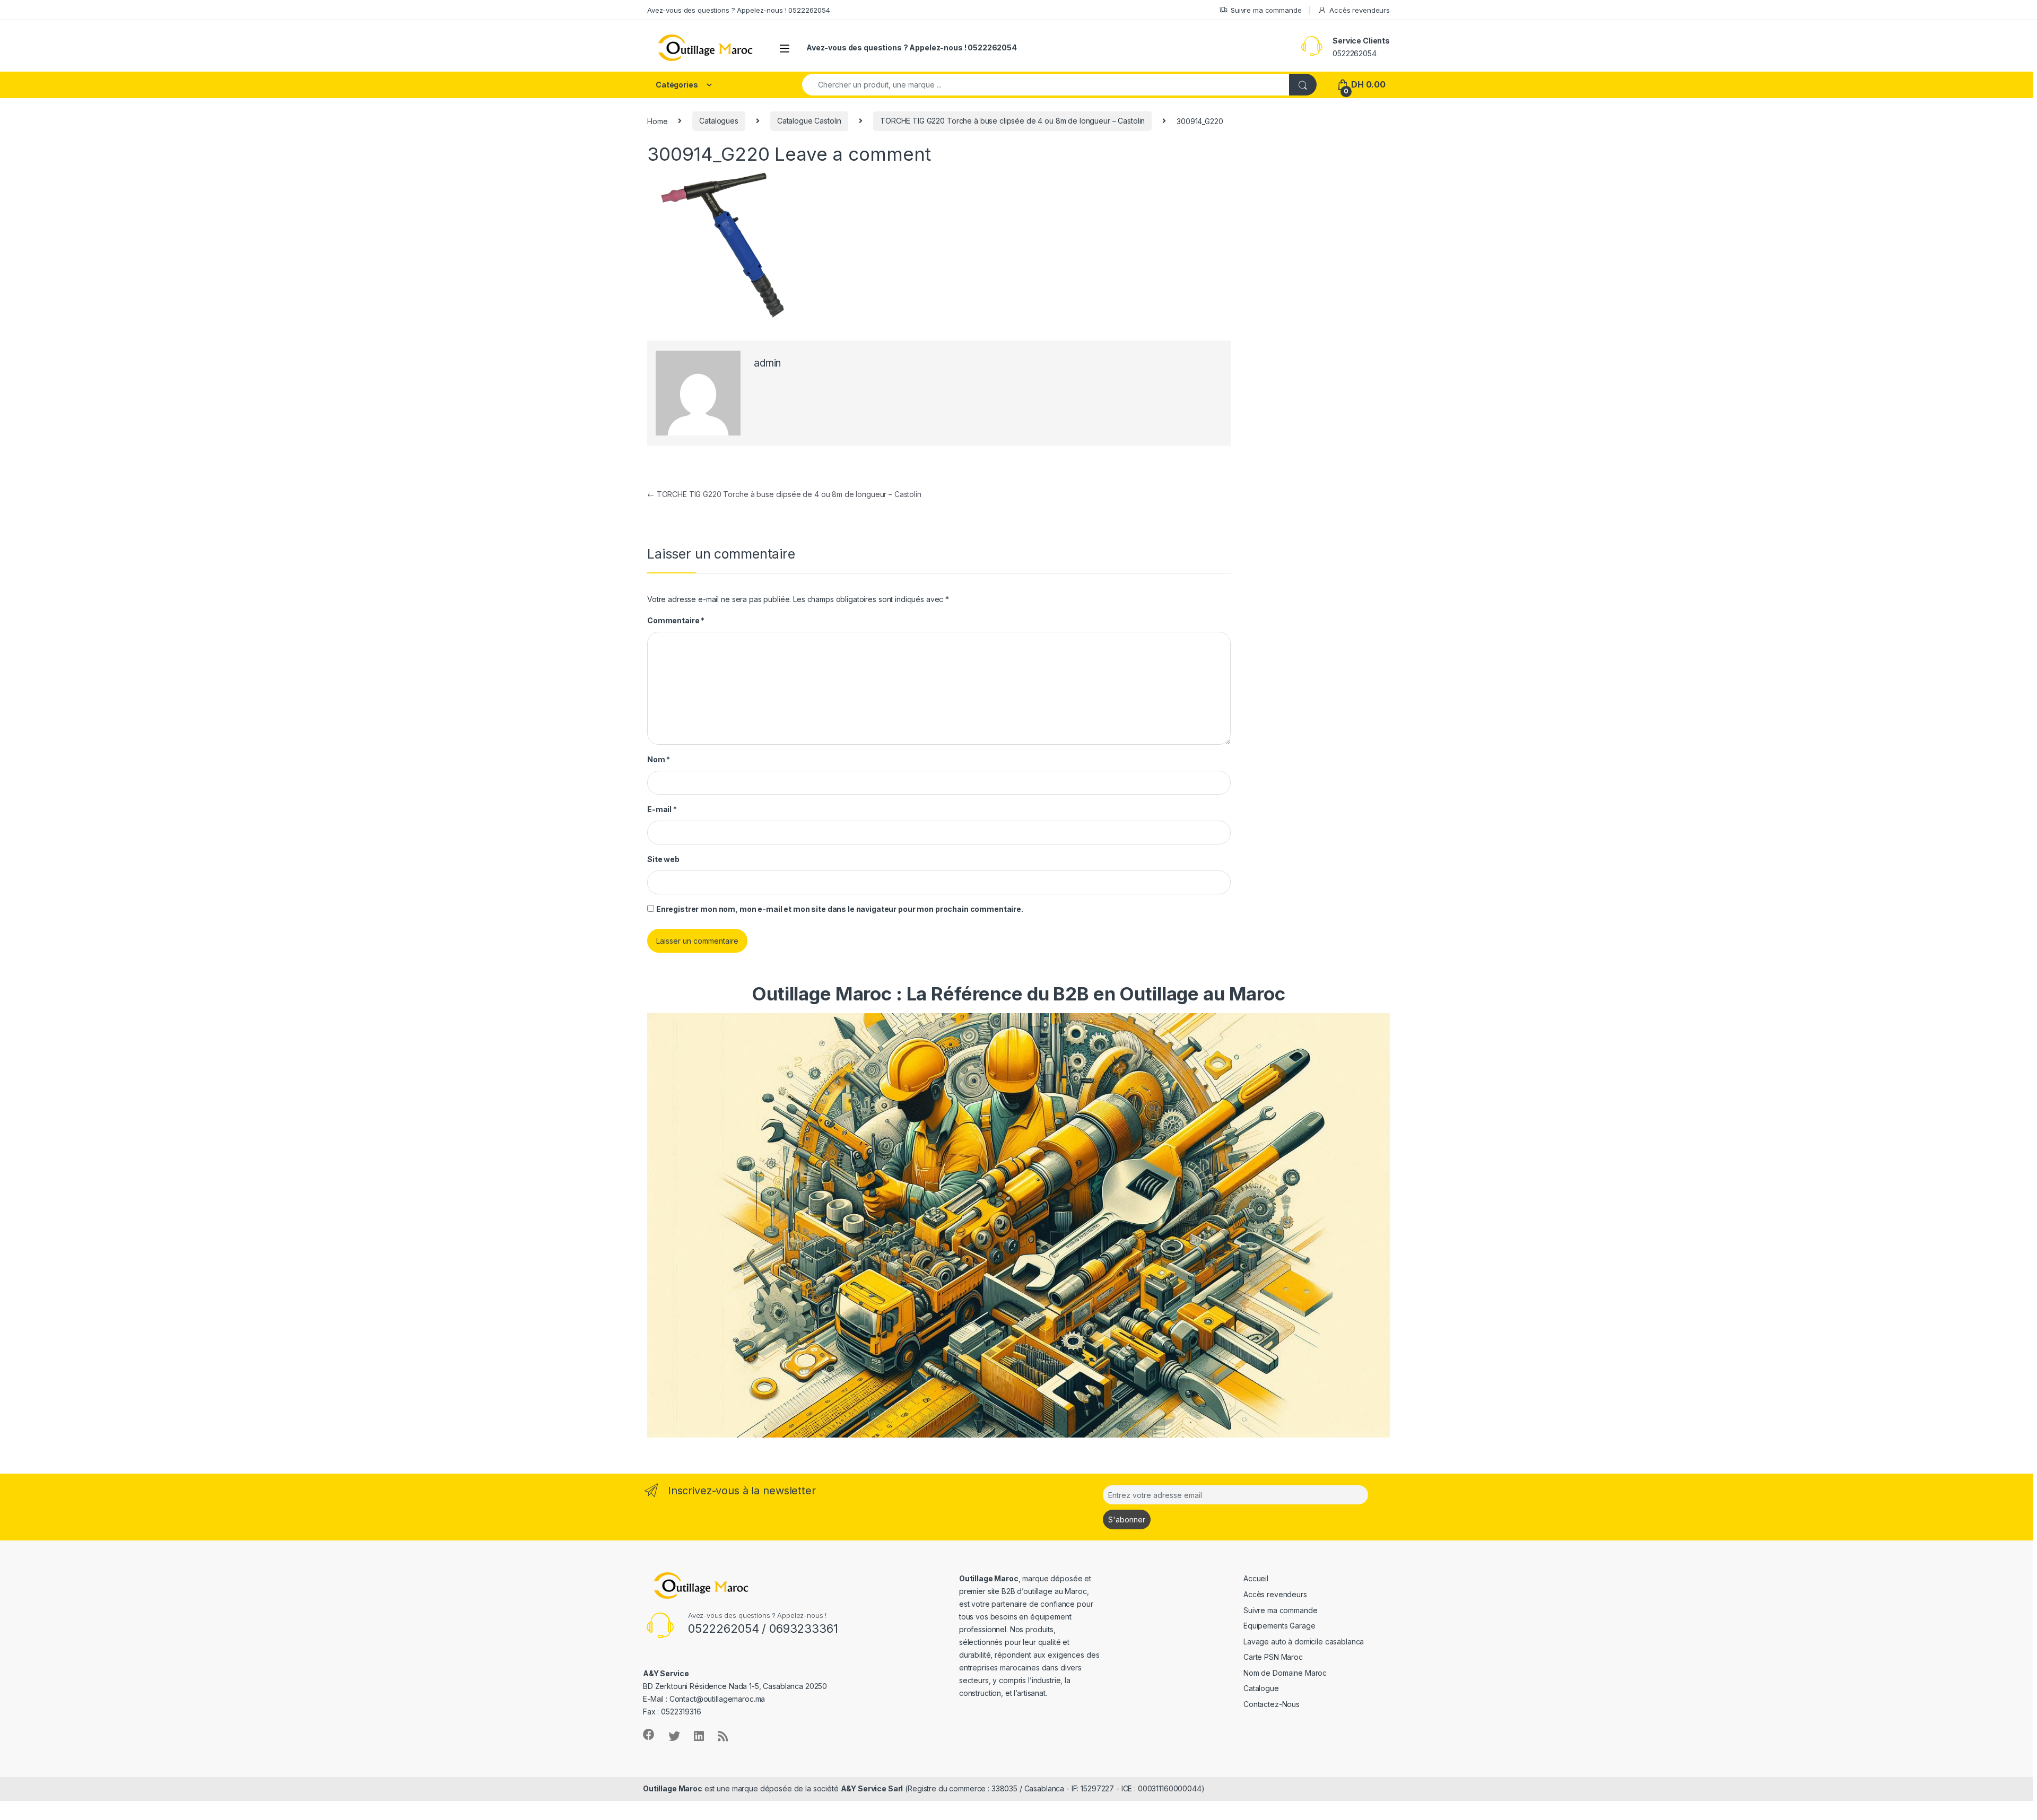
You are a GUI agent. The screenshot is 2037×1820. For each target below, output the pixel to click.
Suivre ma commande (1266, 10)
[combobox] (1046, 85)
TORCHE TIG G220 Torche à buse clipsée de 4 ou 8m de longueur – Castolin (1012, 121)
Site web (663, 859)
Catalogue (1261, 1688)
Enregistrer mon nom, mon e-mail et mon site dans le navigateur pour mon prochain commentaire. (840, 909)
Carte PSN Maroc (1273, 1657)
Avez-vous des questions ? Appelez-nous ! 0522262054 (739, 10)
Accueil (1256, 1578)
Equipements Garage (1279, 1626)
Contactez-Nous (1272, 1704)
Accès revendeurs (1360, 10)
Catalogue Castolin (809, 121)
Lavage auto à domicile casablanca (1304, 1642)
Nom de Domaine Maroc (1285, 1673)
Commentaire (676, 620)
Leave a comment (853, 154)
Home (657, 121)
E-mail (662, 809)
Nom (659, 759)
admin (767, 363)
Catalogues (719, 121)
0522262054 (1355, 53)
